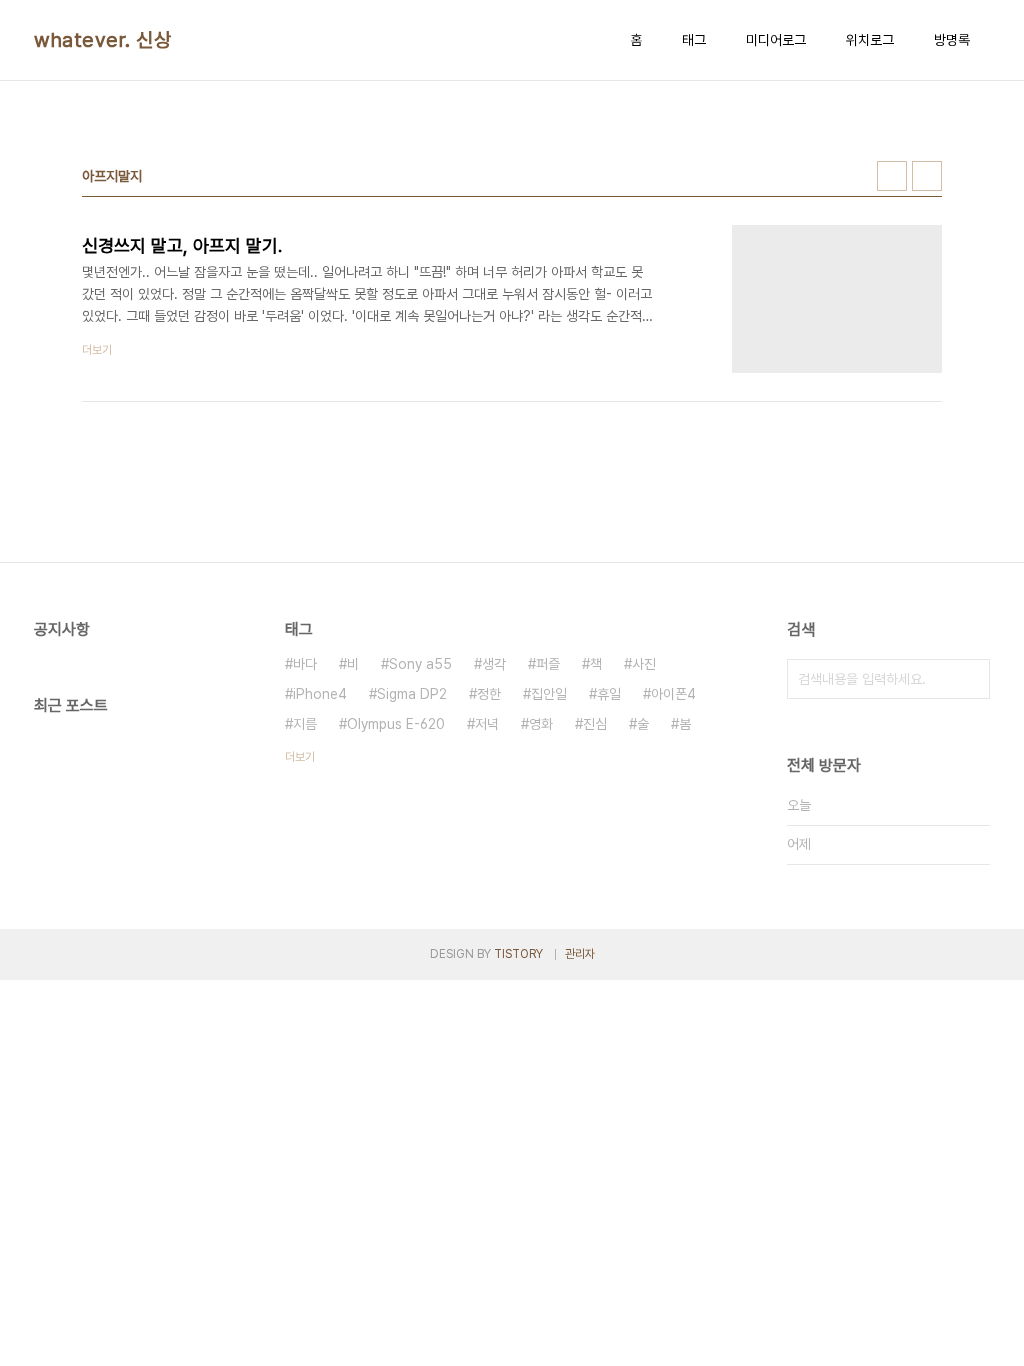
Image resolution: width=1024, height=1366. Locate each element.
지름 (305, 724)
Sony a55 (420, 664)
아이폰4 (673, 694)
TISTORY (518, 954)
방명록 (952, 40)
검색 (970, 679)
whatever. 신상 (102, 40)
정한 (489, 694)
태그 (694, 40)
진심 (595, 724)
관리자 (580, 954)
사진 (644, 664)
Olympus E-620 (396, 724)
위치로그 (870, 40)
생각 (494, 664)
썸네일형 (892, 176)
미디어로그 (776, 40)
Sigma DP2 (412, 694)
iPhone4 (320, 694)
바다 (305, 664)
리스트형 (927, 176)
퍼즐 (548, 664)
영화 (541, 724)
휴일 (609, 694)
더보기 (300, 757)
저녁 (487, 724)
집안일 (549, 694)
